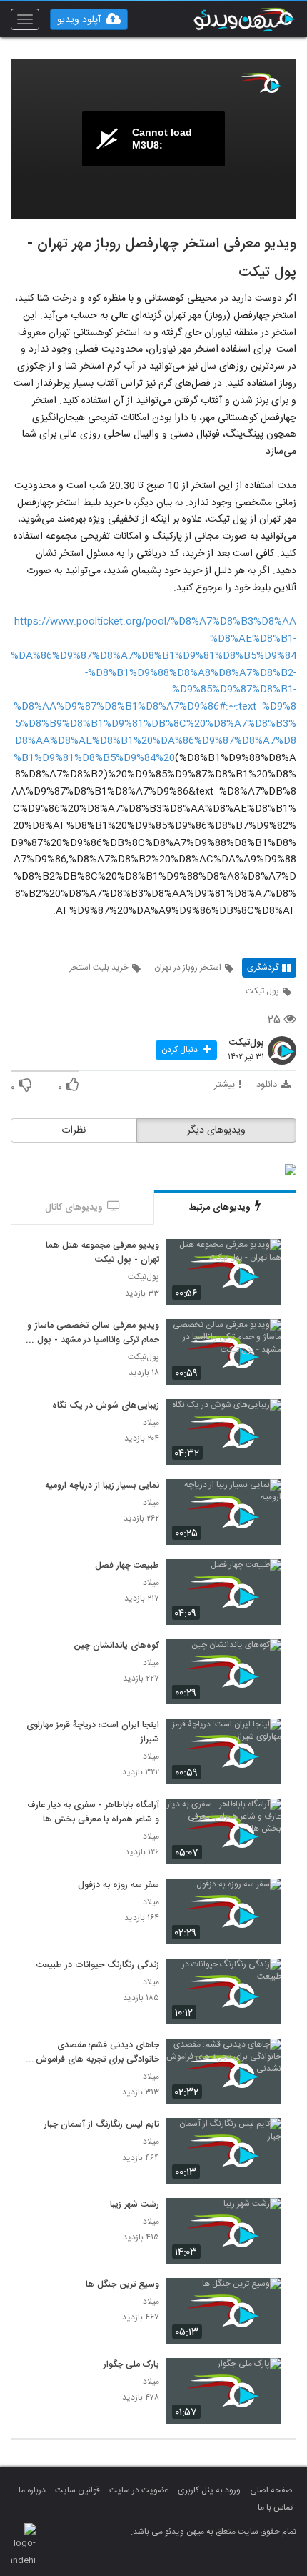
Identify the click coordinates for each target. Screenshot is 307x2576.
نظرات (74, 1130)
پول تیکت (262, 991)
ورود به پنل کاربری (209, 2490)
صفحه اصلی (271, 2490)
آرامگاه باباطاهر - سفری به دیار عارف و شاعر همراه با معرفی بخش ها (93, 1813)
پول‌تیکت (247, 1043)
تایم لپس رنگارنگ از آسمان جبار (102, 2125)
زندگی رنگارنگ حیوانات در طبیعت (98, 1966)
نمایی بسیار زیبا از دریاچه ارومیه (102, 1486)
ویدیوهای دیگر (216, 1130)
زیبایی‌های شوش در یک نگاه (106, 1406)
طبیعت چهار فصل (127, 1566)
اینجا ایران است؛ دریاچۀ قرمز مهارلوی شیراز (93, 1733)
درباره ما (32, 2490)
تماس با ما (275, 2507)
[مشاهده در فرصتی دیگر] (263, 1259)
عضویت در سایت (139, 2490)
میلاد (151, 1423)
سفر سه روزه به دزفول (119, 1886)
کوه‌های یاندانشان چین (116, 1646)
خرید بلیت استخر (99, 968)
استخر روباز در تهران (188, 968)
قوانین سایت (77, 2490)
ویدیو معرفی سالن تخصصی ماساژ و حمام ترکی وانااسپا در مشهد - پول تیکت (93, 1333)
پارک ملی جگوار (131, 2365)
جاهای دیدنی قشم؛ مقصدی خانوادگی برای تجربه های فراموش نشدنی (97, 2053)
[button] (89, 19)
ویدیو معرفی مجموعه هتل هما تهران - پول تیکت (102, 1253)
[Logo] (261, 83)
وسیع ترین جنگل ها (122, 2285)
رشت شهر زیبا (135, 2205)
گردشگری (263, 968)
